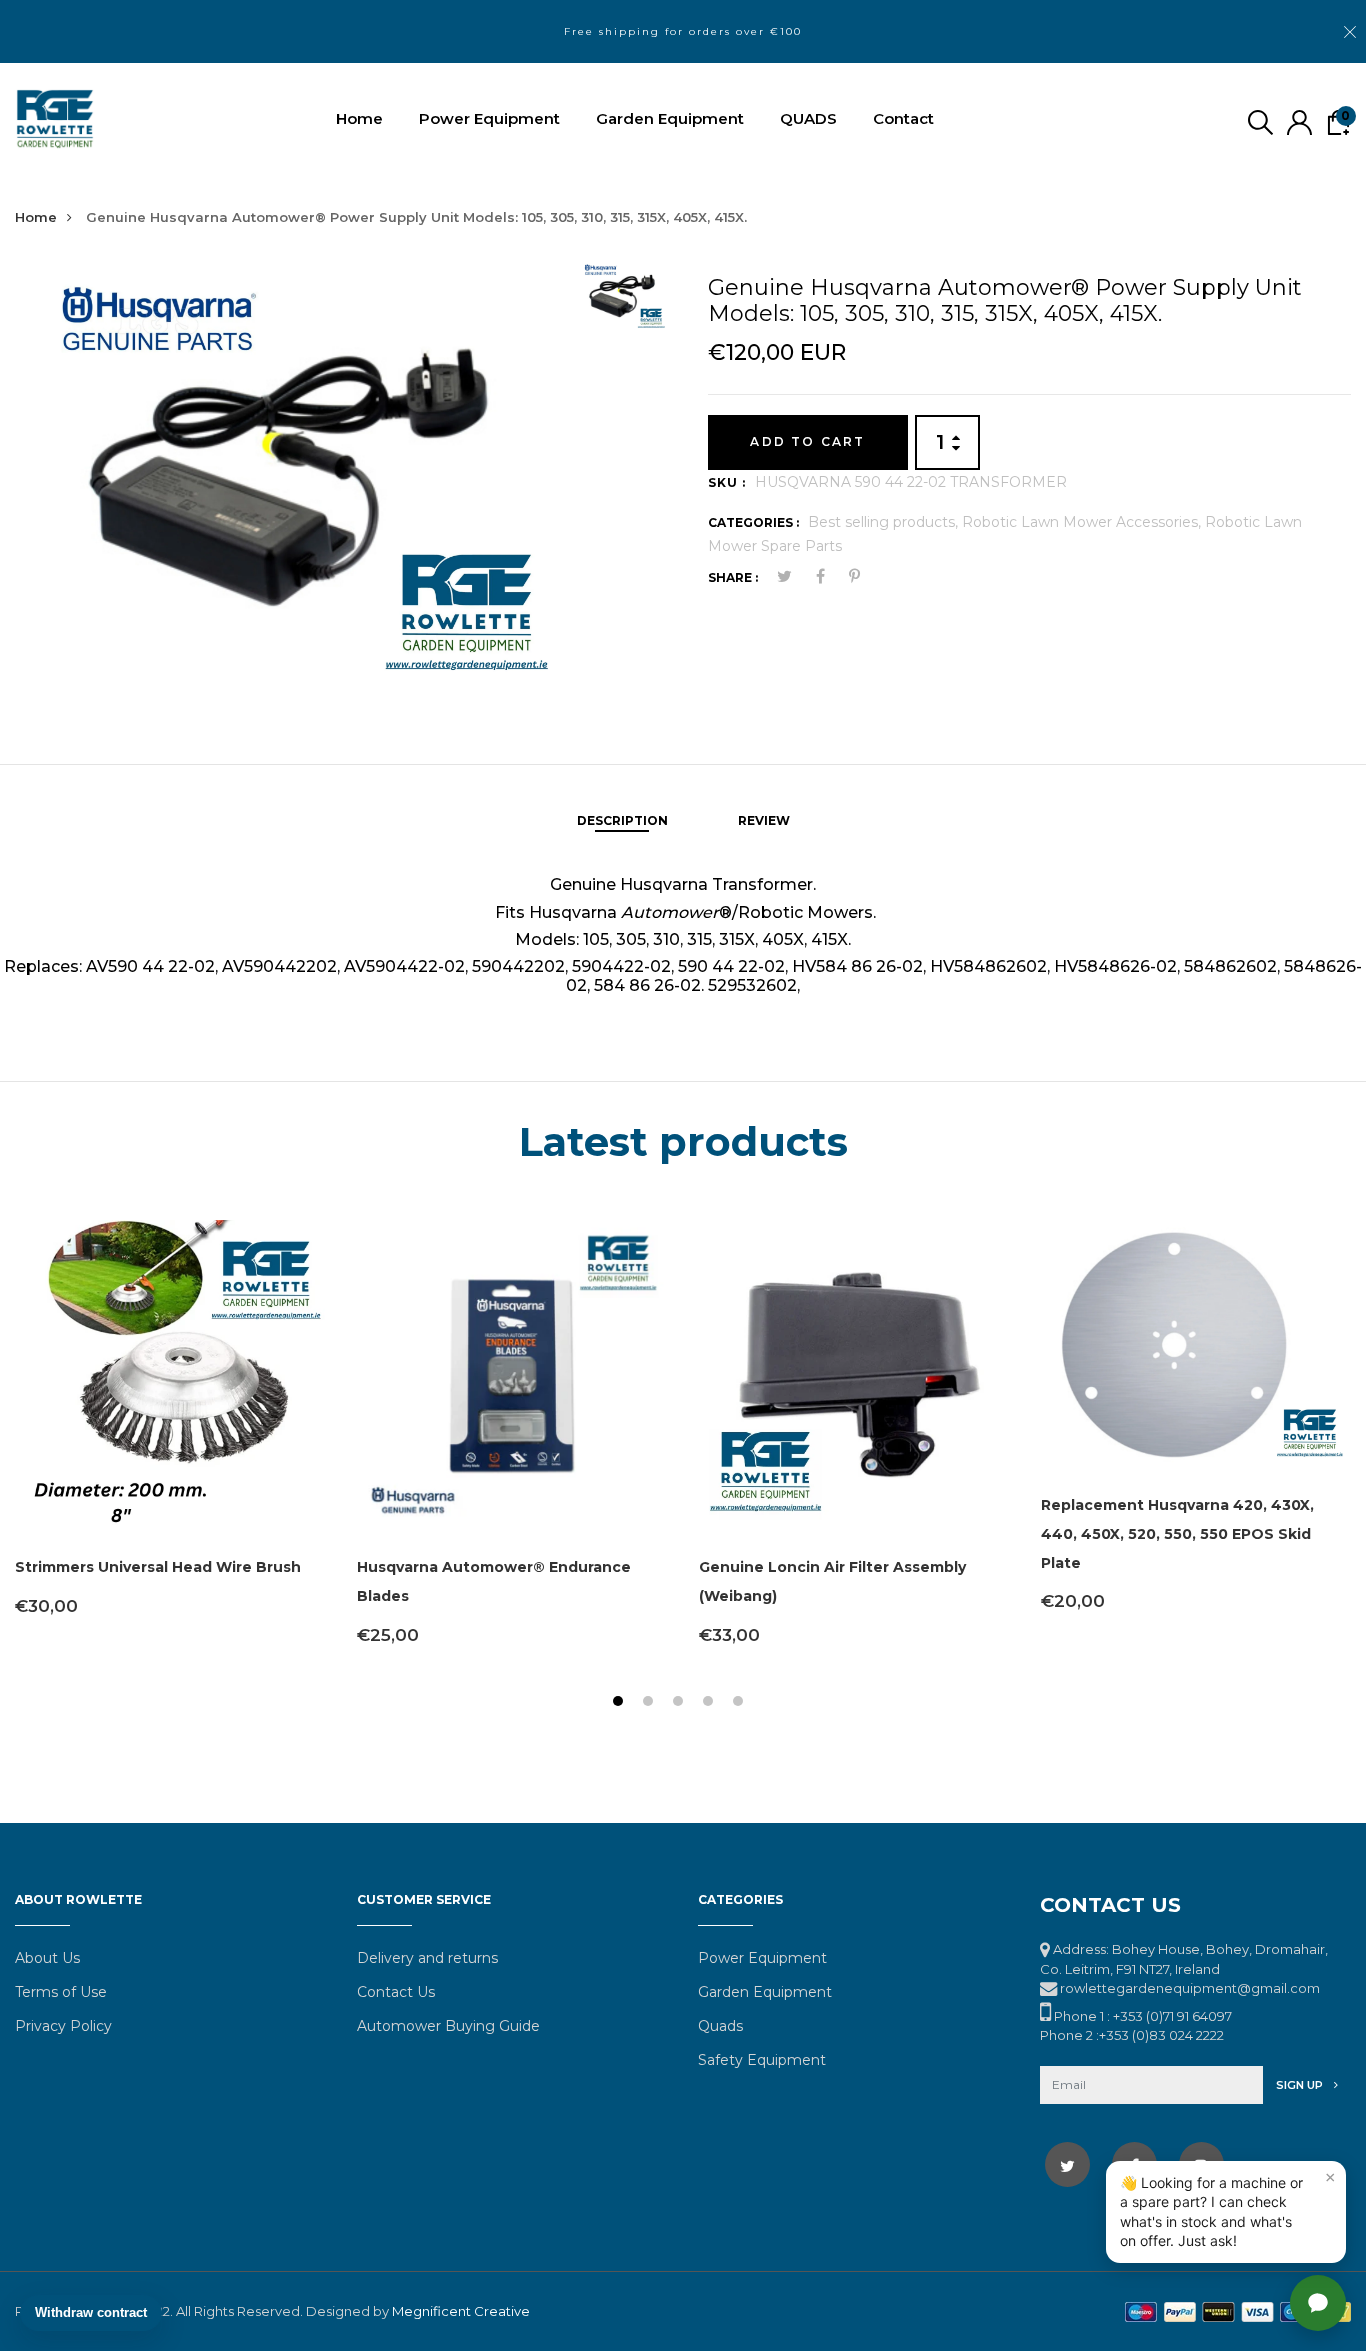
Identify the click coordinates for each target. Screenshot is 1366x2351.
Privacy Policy (63, 2026)
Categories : (753, 522)
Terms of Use (61, 1992)
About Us (47, 1958)
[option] (288, 478)
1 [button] (620, 1703)
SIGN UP (1301, 2085)
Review (764, 820)
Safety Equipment (762, 2060)
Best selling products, (885, 522)
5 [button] (740, 1703)
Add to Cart (807, 441)
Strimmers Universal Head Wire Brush (158, 1567)
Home (359, 118)
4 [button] (710, 1703)
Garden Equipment (670, 118)
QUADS (808, 118)
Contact (903, 118)
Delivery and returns (427, 1958)
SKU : (727, 482)
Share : (733, 577)
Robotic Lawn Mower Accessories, (1083, 522)
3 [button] (680, 1703)
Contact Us (396, 1992)
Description (622, 820)
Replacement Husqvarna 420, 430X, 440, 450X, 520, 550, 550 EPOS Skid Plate (1177, 1534)
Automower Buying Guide (448, 2026)
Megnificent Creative (461, 2311)
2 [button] (650, 1703)
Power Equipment (489, 118)
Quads (720, 2026)
